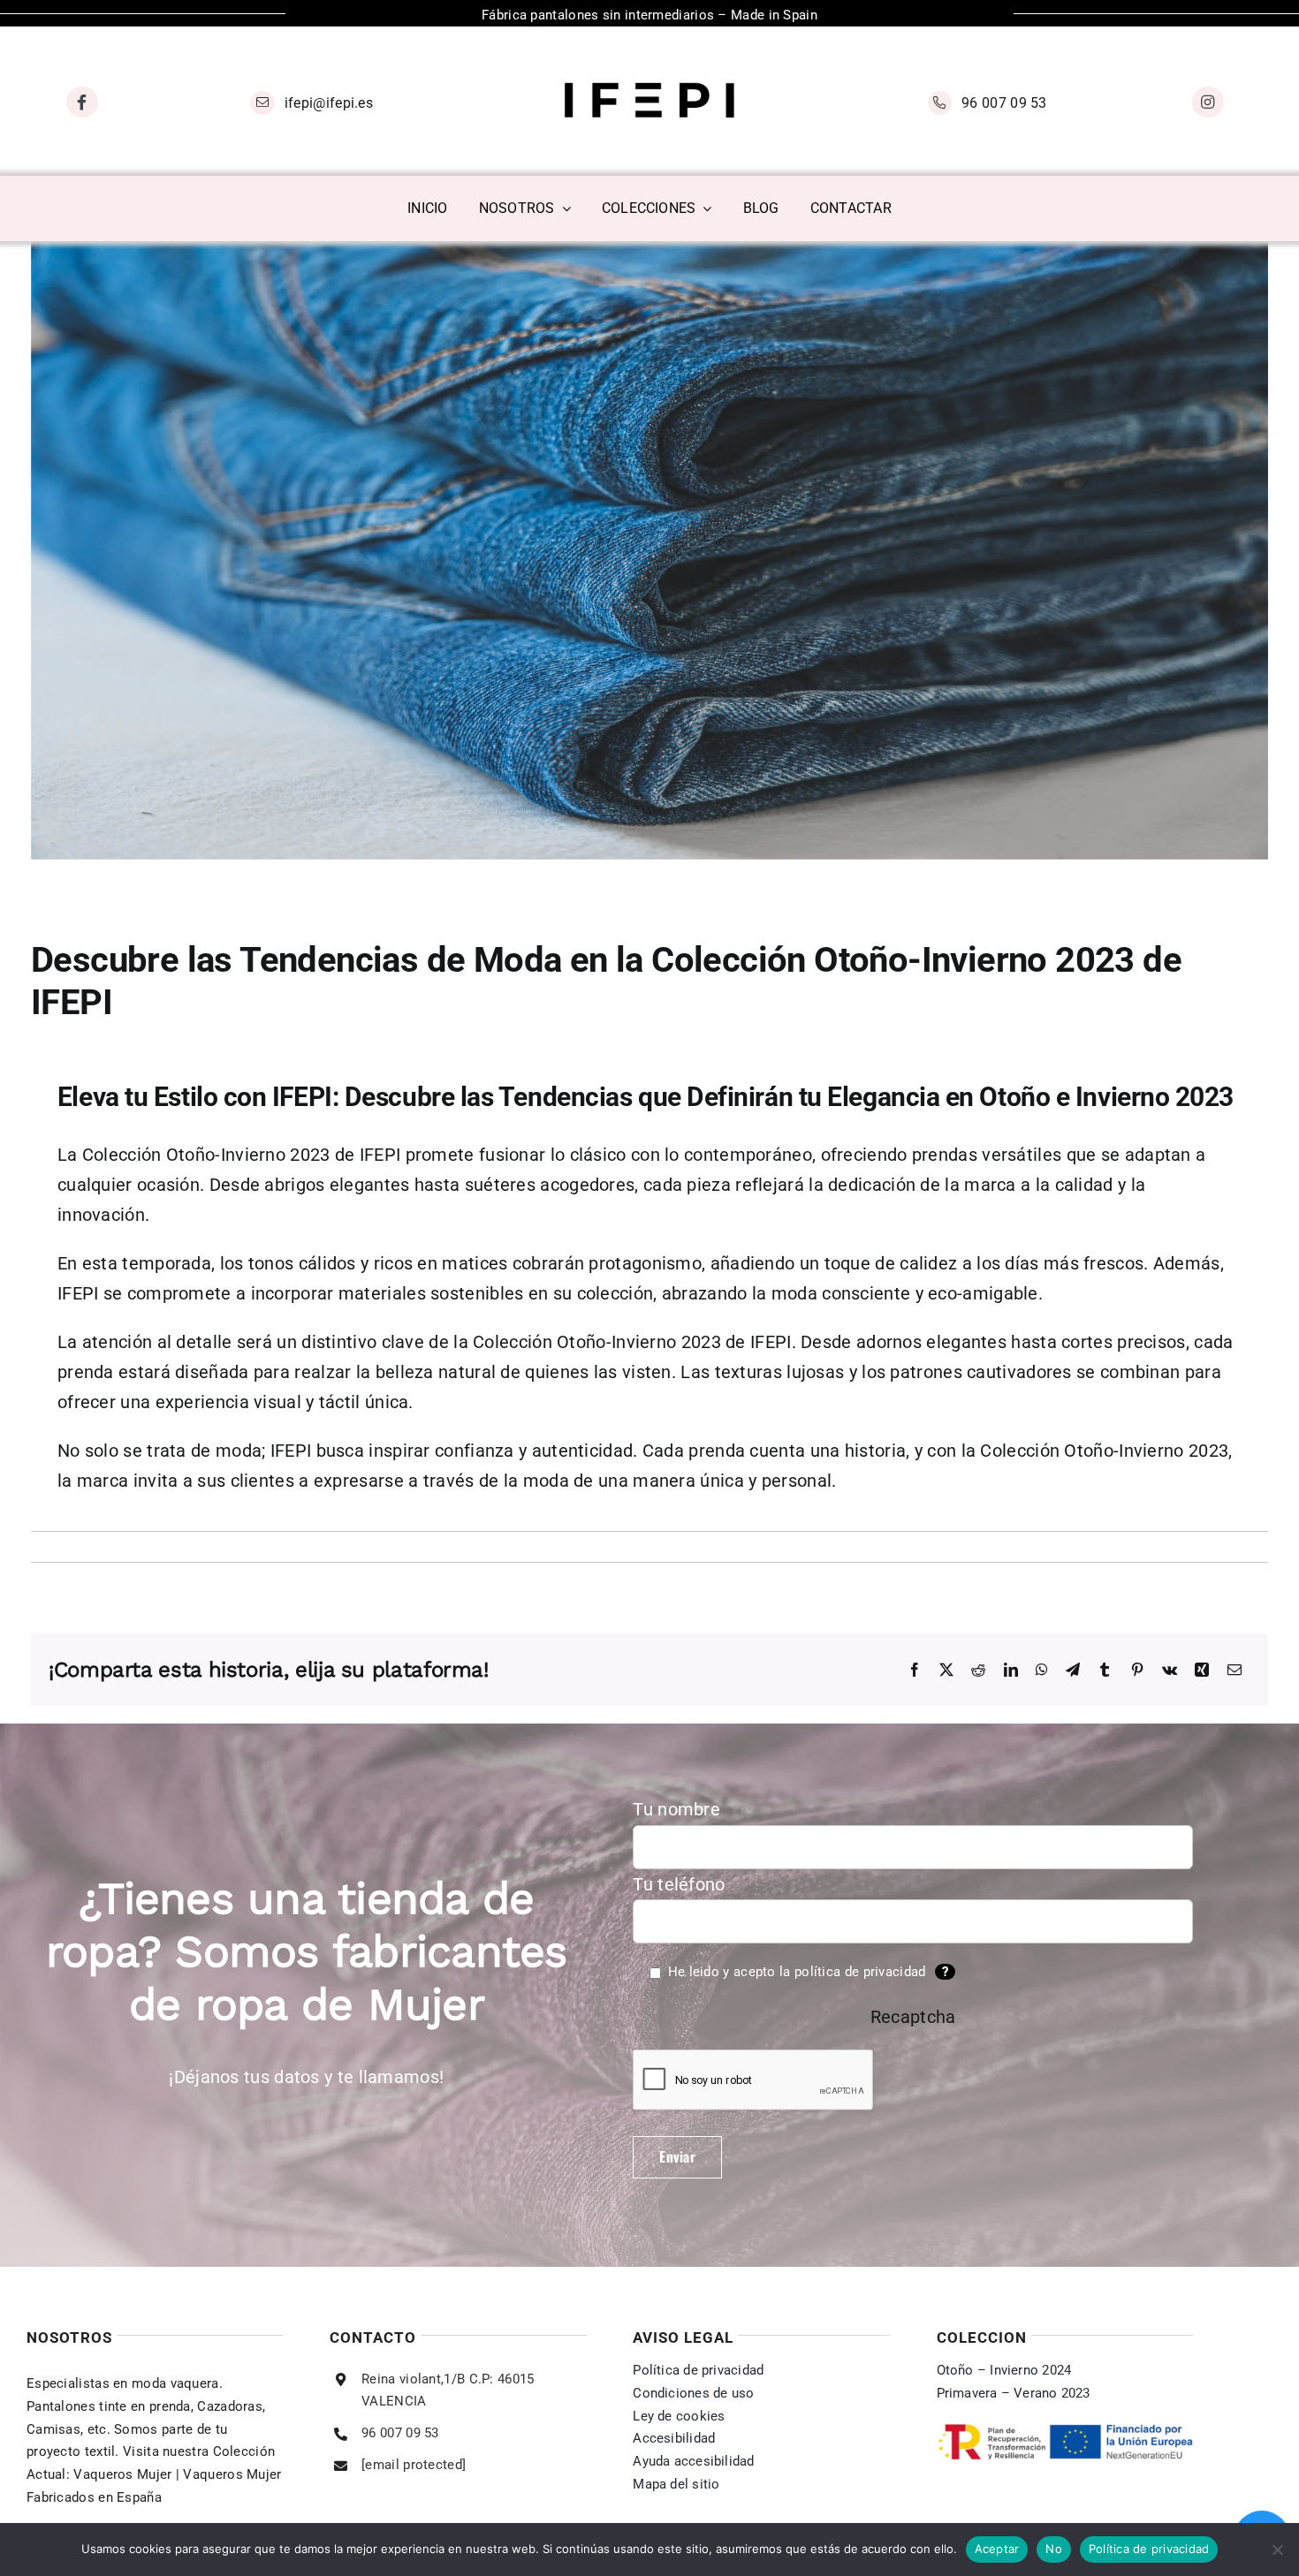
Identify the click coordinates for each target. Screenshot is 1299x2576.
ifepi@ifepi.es (329, 103)
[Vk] (1170, 1671)
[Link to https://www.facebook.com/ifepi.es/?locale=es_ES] (82, 102)
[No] (1277, 2549)
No (1054, 2549)
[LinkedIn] (1011, 1671)
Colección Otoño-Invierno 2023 (206, 1155)
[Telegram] (1073, 1671)
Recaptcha (913, 2017)
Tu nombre (676, 1809)
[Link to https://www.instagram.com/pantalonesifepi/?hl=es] (1208, 102)
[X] (946, 1671)
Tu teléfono (679, 1884)
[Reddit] (978, 1671)
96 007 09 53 (1004, 103)
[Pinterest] (1137, 1671)
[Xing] (1202, 1671)
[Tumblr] (1105, 1671)
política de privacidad (860, 1972)
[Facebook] (915, 1671)
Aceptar (997, 2549)
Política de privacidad (1149, 2549)
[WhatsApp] (1042, 1671)
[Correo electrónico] (1234, 1671)
